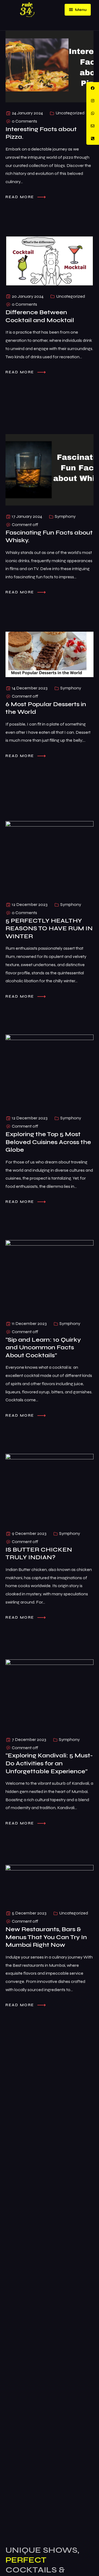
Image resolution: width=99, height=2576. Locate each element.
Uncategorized (70, 113)
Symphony (65, 516)
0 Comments (24, 121)
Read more (21, 197)
